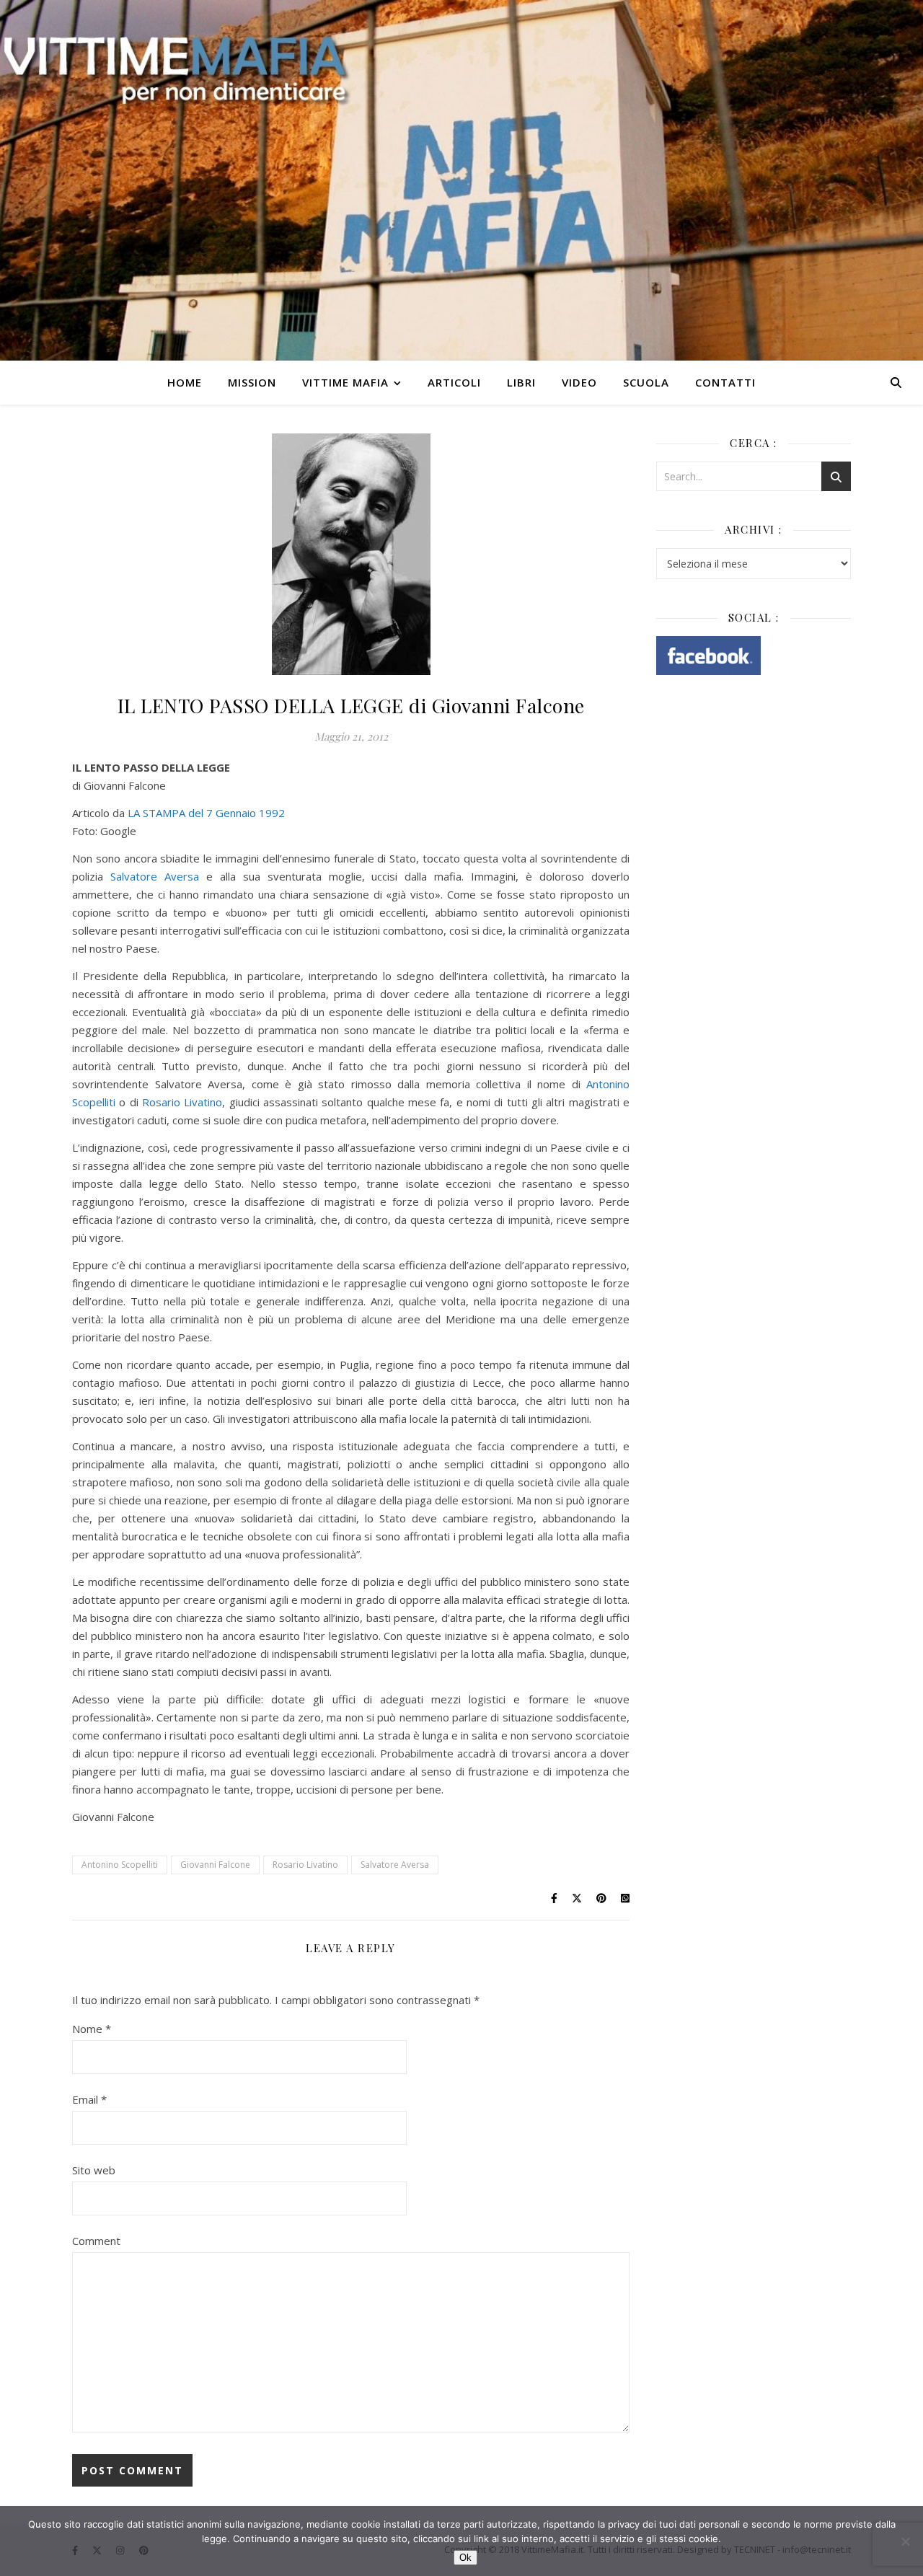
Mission (252, 382)
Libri (521, 382)
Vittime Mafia (345, 382)
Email (89, 2099)
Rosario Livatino (182, 1102)
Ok (465, 2558)
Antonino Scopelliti (120, 1865)
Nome (92, 2029)
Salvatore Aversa (155, 876)
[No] (905, 2541)
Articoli (454, 382)
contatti (725, 382)
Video (579, 382)
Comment (96, 2241)
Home (185, 382)
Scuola (646, 382)
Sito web (94, 2170)
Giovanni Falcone (215, 1865)
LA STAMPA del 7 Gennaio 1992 (206, 813)
